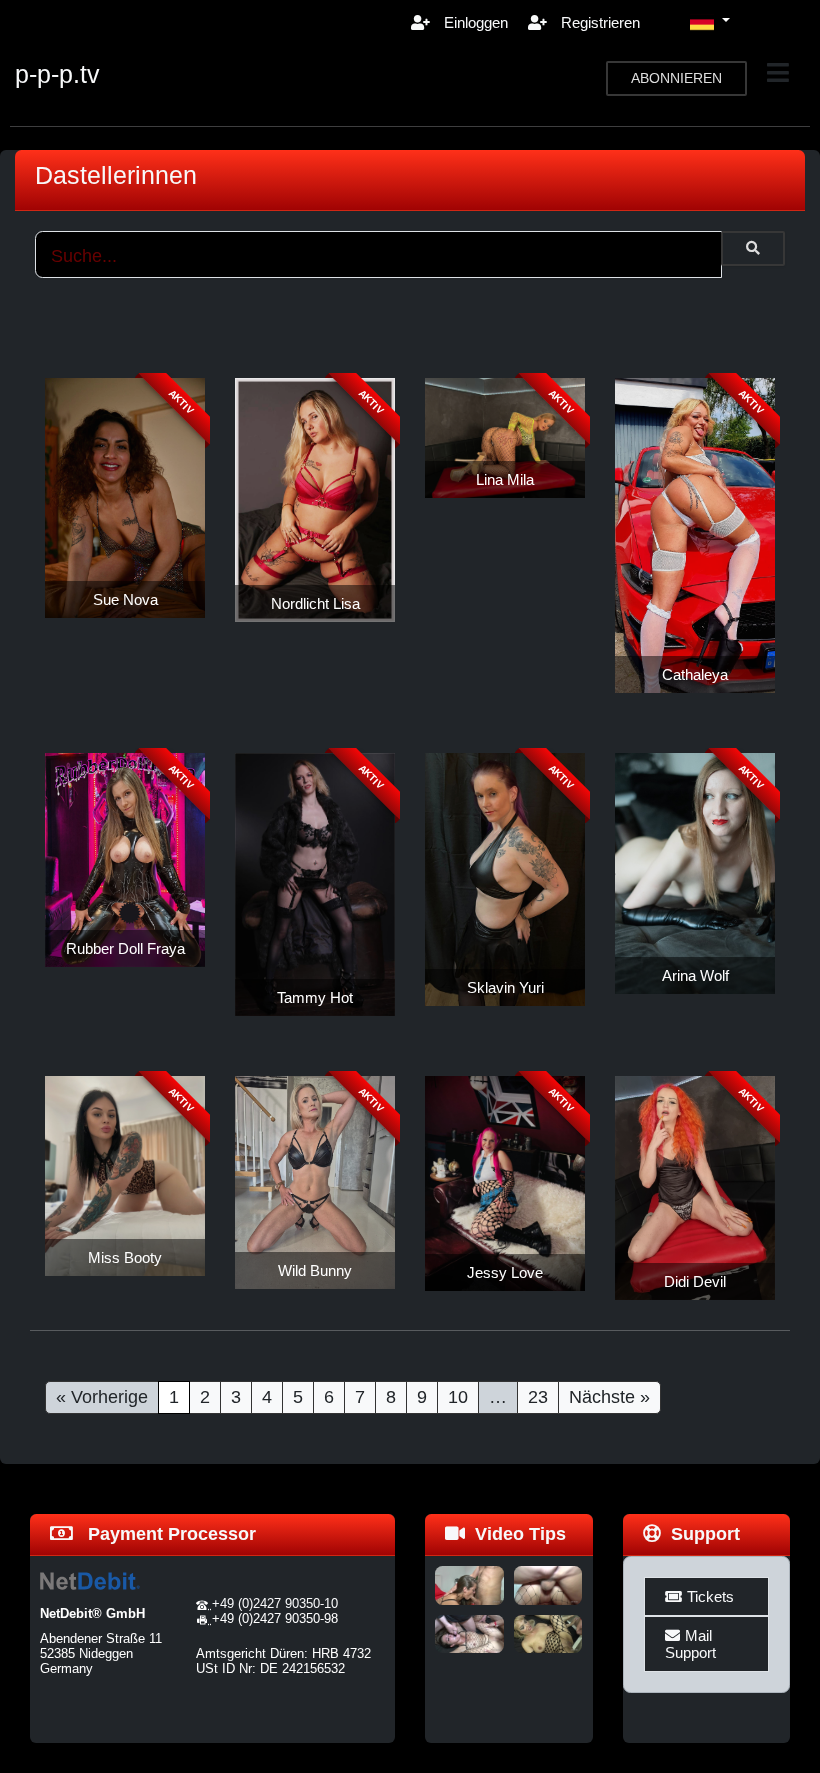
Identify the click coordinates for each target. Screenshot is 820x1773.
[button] (710, 22)
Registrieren (598, 22)
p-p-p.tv (57, 74)
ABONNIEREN (676, 78)
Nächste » (609, 1397)
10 (458, 1397)
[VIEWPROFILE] (125, 496)
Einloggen (474, 22)
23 (538, 1397)
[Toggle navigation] (778, 73)
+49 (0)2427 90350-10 (275, 1603)
